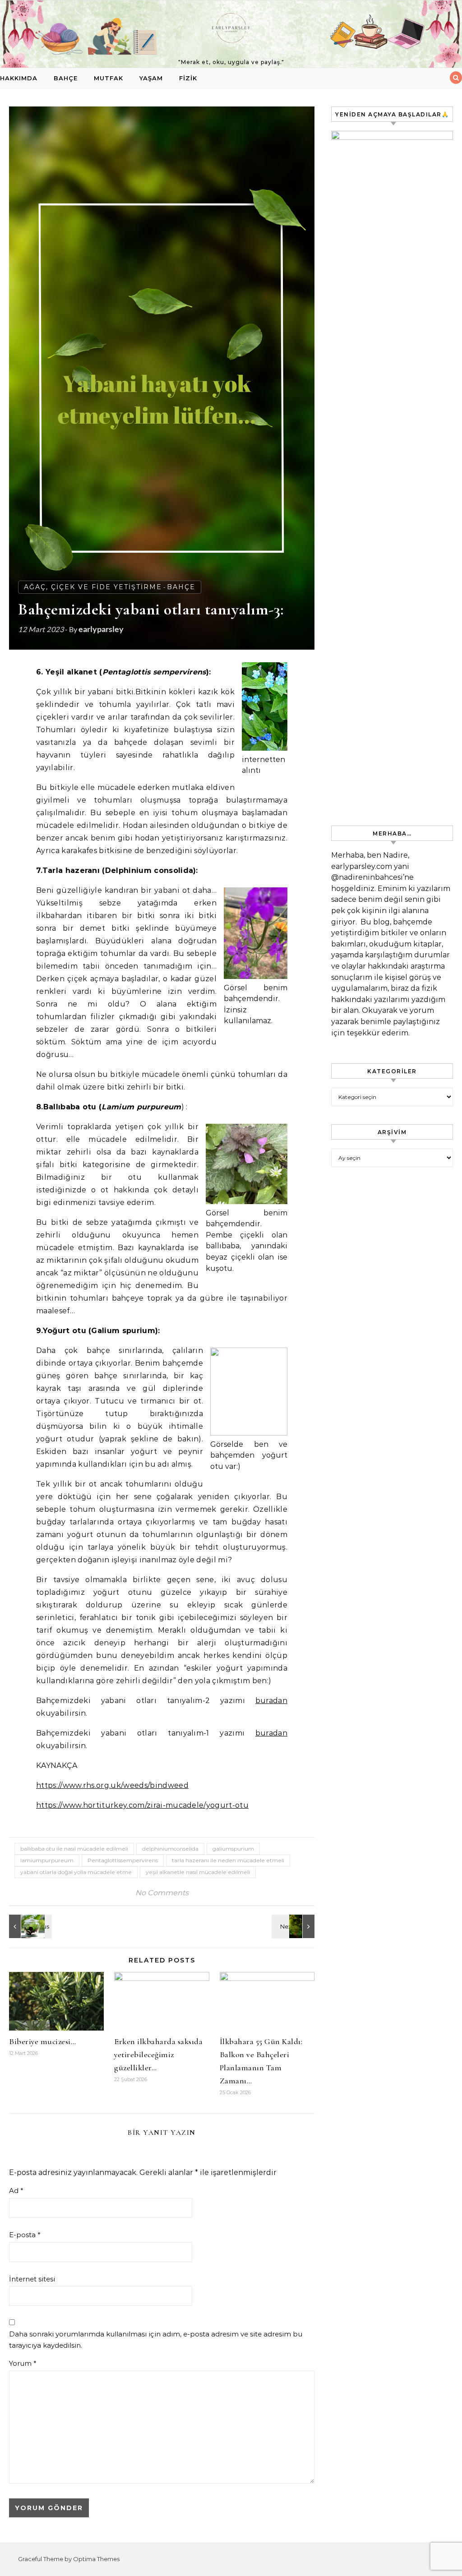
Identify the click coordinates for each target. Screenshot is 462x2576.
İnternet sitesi (32, 2279)
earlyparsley (101, 629)
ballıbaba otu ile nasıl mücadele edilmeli (74, 1849)
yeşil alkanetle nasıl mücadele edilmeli (198, 1872)
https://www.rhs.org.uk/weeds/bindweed (112, 1785)
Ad (16, 2191)
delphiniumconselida (170, 1849)
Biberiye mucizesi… (42, 2041)
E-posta (25, 2235)
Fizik (188, 78)
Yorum (23, 2363)
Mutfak (109, 78)
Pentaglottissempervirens (123, 1860)
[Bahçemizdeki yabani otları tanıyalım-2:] (294, 1926)
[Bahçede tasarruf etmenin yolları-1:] (29, 1926)
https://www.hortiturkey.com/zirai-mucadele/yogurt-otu (142, 1805)
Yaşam (151, 78)
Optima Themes (96, 2559)
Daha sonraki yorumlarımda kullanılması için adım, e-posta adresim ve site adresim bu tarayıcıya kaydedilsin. (156, 2340)
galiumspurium (233, 1849)
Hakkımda (19, 78)
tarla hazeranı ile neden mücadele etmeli (228, 1860)
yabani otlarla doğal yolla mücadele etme (76, 1872)
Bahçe (66, 78)
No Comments (162, 1893)
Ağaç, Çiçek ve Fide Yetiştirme (93, 587)
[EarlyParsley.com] (231, 30)
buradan (271, 1701)
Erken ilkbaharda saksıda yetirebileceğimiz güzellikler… (158, 2054)
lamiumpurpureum (47, 1860)
